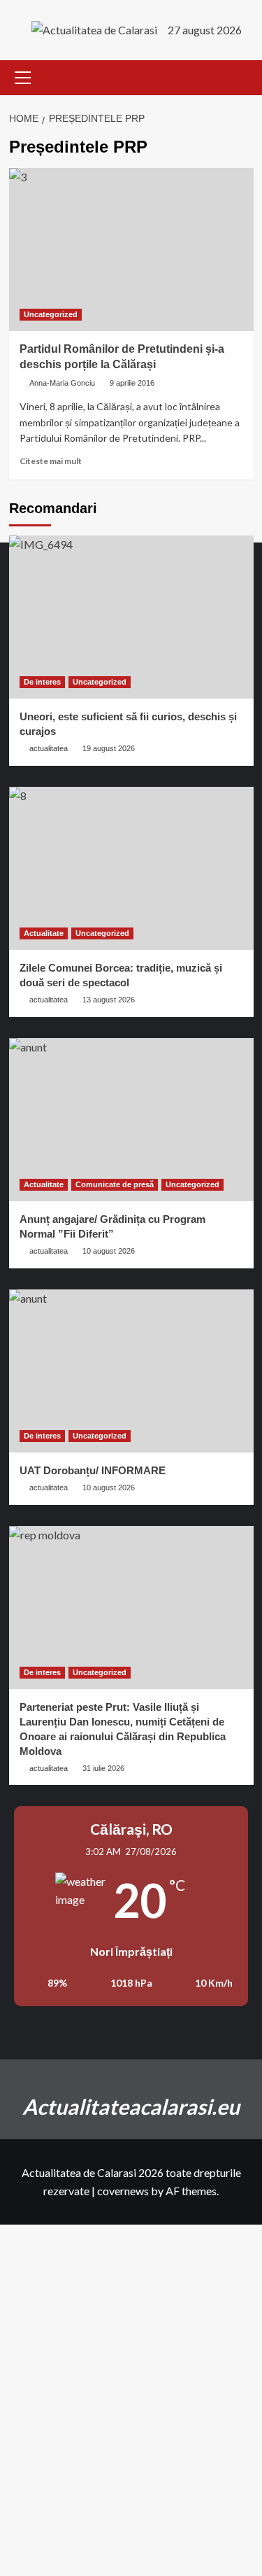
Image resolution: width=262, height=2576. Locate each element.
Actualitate (44, 933)
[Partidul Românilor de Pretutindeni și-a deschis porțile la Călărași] (131, 250)
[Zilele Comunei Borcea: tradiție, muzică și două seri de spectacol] (131, 868)
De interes (42, 682)
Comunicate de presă (115, 1184)
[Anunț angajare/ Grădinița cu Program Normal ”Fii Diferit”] (131, 1120)
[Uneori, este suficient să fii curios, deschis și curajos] (131, 617)
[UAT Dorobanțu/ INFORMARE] (131, 1371)
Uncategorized (51, 314)
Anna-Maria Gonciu (62, 383)
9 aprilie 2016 (132, 383)
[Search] (245, 77)
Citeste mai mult (51, 461)
